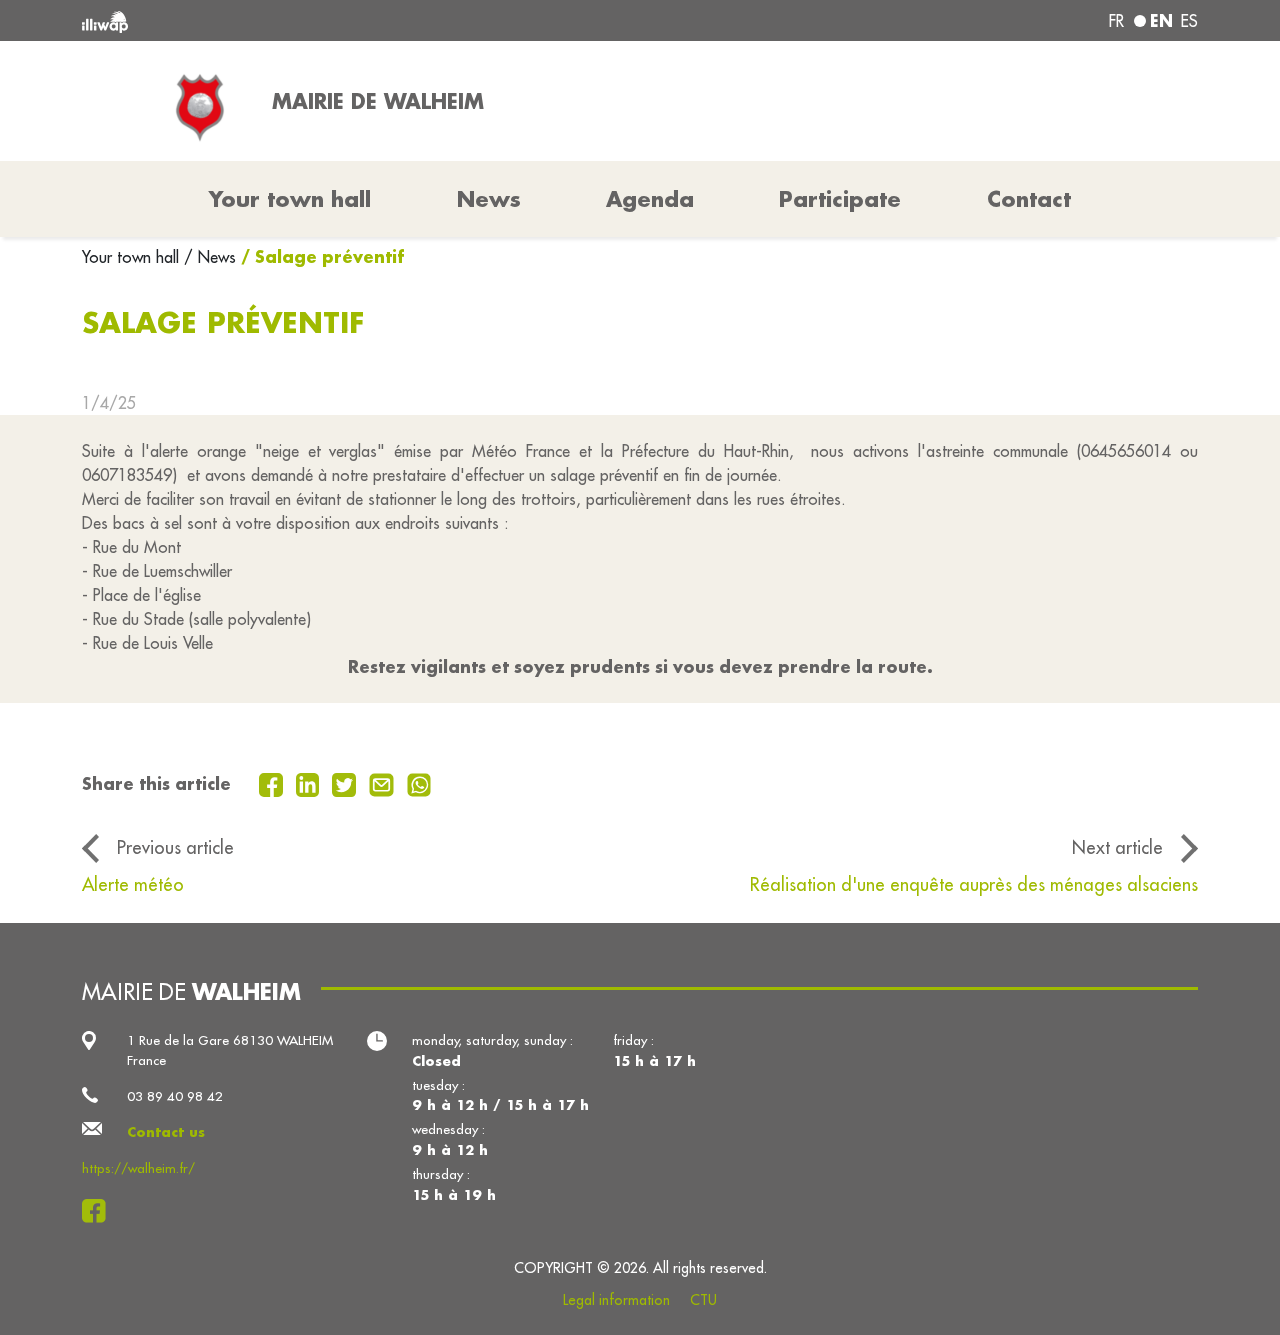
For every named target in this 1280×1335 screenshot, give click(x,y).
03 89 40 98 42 (175, 1096)
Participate (840, 199)
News (489, 199)
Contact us (166, 1131)
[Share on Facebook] (273, 783)
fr (1116, 21)
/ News (210, 257)
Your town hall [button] (290, 199)
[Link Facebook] (99, 1211)
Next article (1117, 847)
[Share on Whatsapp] (419, 783)
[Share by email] (384, 783)
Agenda (650, 199)
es (1189, 21)
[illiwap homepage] (307, 20)
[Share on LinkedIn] (310, 783)
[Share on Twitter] (346, 783)
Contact (1029, 199)
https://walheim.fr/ (138, 1168)
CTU (703, 1300)
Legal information (616, 1300)
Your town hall (133, 257)
